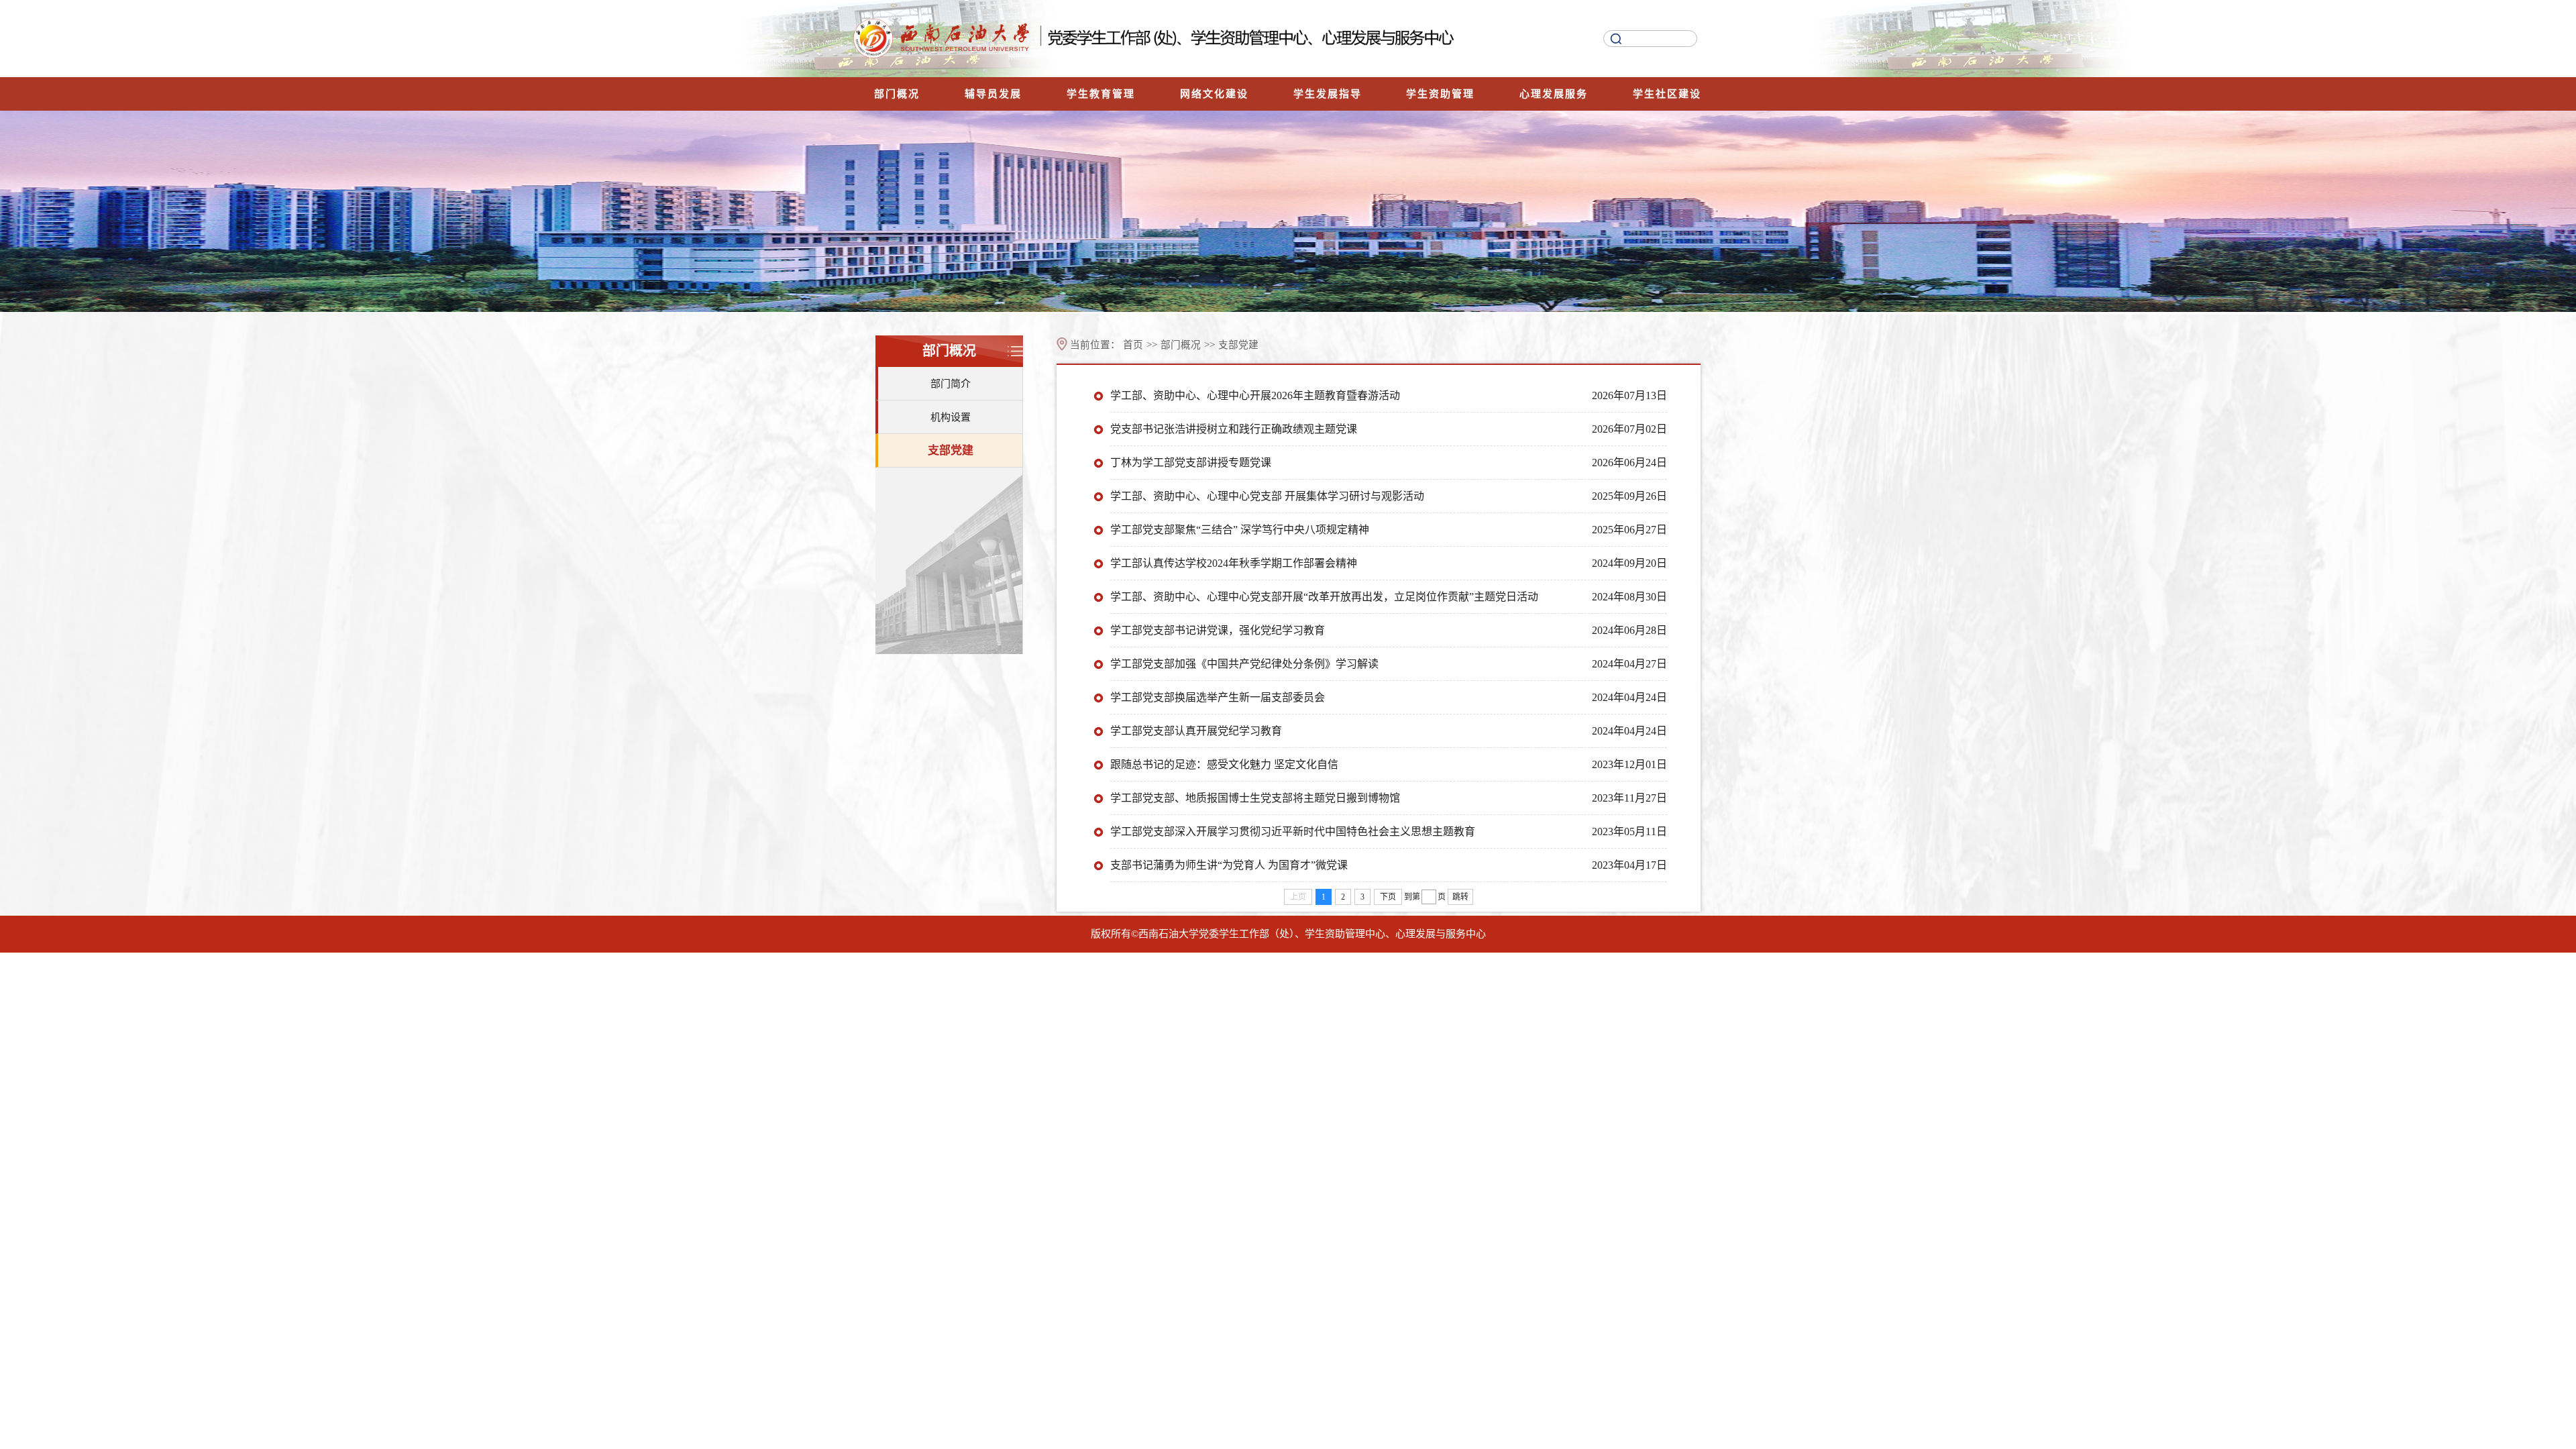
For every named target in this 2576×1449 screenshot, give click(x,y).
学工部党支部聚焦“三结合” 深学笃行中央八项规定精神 (1240, 530)
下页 (1388, 897)
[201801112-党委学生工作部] (1187, 39)
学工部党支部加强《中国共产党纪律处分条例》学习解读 (1244, 664)
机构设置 (951, 417)
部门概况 (897, 94)
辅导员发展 (993, 94)
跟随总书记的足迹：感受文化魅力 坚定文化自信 (1224, 764)
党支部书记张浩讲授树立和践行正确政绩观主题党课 (1234, 429)
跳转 (1460, 897)
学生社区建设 (1667, 94)
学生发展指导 (1328, 94)
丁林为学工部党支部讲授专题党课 (1191, 463)
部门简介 (951, 384)
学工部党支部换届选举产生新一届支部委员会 (1218, 697)
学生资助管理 (1440, 94)
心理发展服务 (1554, 94)
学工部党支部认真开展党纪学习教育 (1196, 731)
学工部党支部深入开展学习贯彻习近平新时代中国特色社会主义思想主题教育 (1293, 831)
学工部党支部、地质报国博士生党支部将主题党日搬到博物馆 (1255, 798)
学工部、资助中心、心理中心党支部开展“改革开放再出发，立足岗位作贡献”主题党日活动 (1324, 597)
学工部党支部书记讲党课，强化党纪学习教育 (1218, 630)
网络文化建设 (1214, 94)
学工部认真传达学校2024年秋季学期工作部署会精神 (1234, 563)
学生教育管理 (1101, 94)
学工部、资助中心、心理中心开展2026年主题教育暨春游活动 (1255, 395)
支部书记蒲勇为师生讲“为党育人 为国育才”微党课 (1229, 865)
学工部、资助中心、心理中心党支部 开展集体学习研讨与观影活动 (1267, 496)
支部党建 (951, 450)
